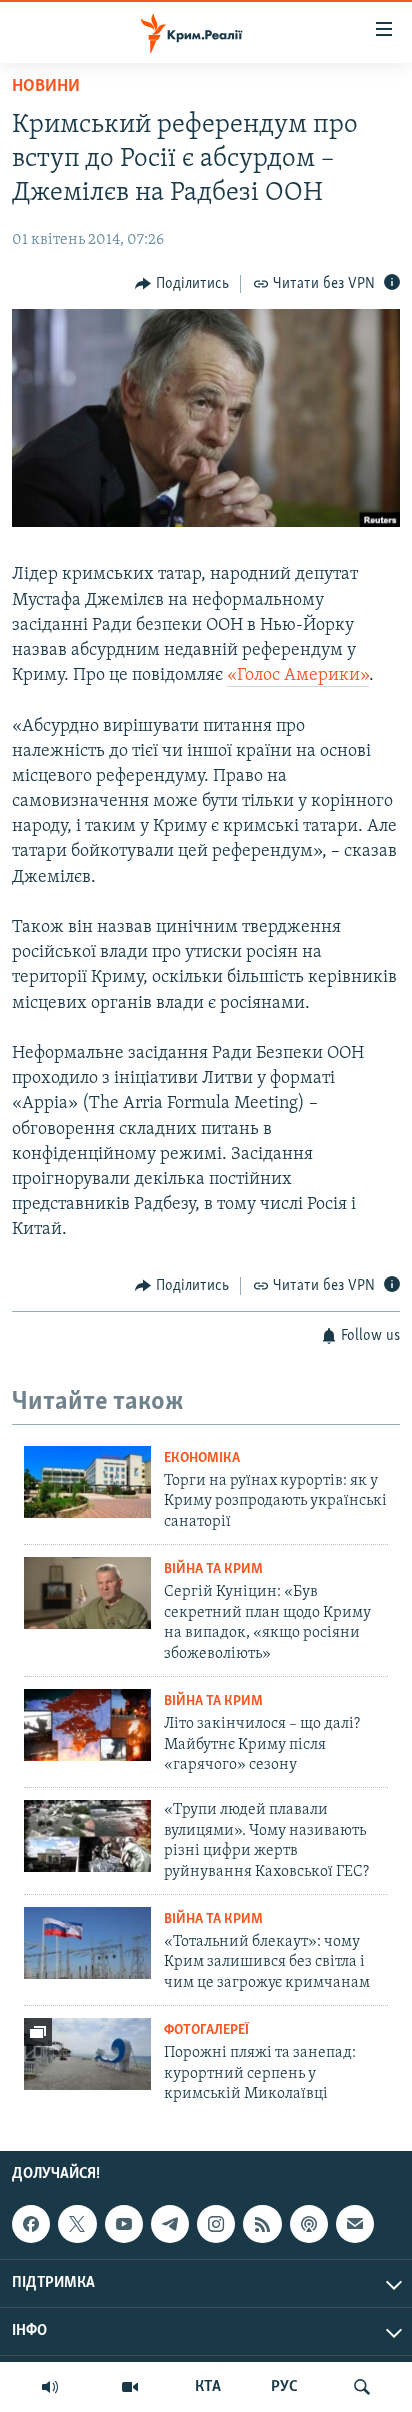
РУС (284, 2387)
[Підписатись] (355, 2224)
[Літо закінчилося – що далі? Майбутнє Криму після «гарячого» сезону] (87, 1725)
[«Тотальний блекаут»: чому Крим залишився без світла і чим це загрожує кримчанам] (87, 1943)
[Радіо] (50, 2387)
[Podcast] (309, 2224)
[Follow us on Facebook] (31, 2224)
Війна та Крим (213, 1569)
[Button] (182, 284)
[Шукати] (362, 2387)
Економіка (202, 1458)
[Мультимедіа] (130, 2387)
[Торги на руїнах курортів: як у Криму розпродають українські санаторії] (87, 1482)
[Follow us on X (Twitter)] (77, 2224)
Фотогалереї (206, 2030)
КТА (208, 2387)
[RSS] (262, 2224)
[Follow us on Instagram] (216, 2224)
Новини (46, 87)
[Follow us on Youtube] (124, 2224)
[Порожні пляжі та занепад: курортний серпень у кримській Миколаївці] (87, 2054)
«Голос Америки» (298, 676)
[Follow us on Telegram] (170, 2224)
